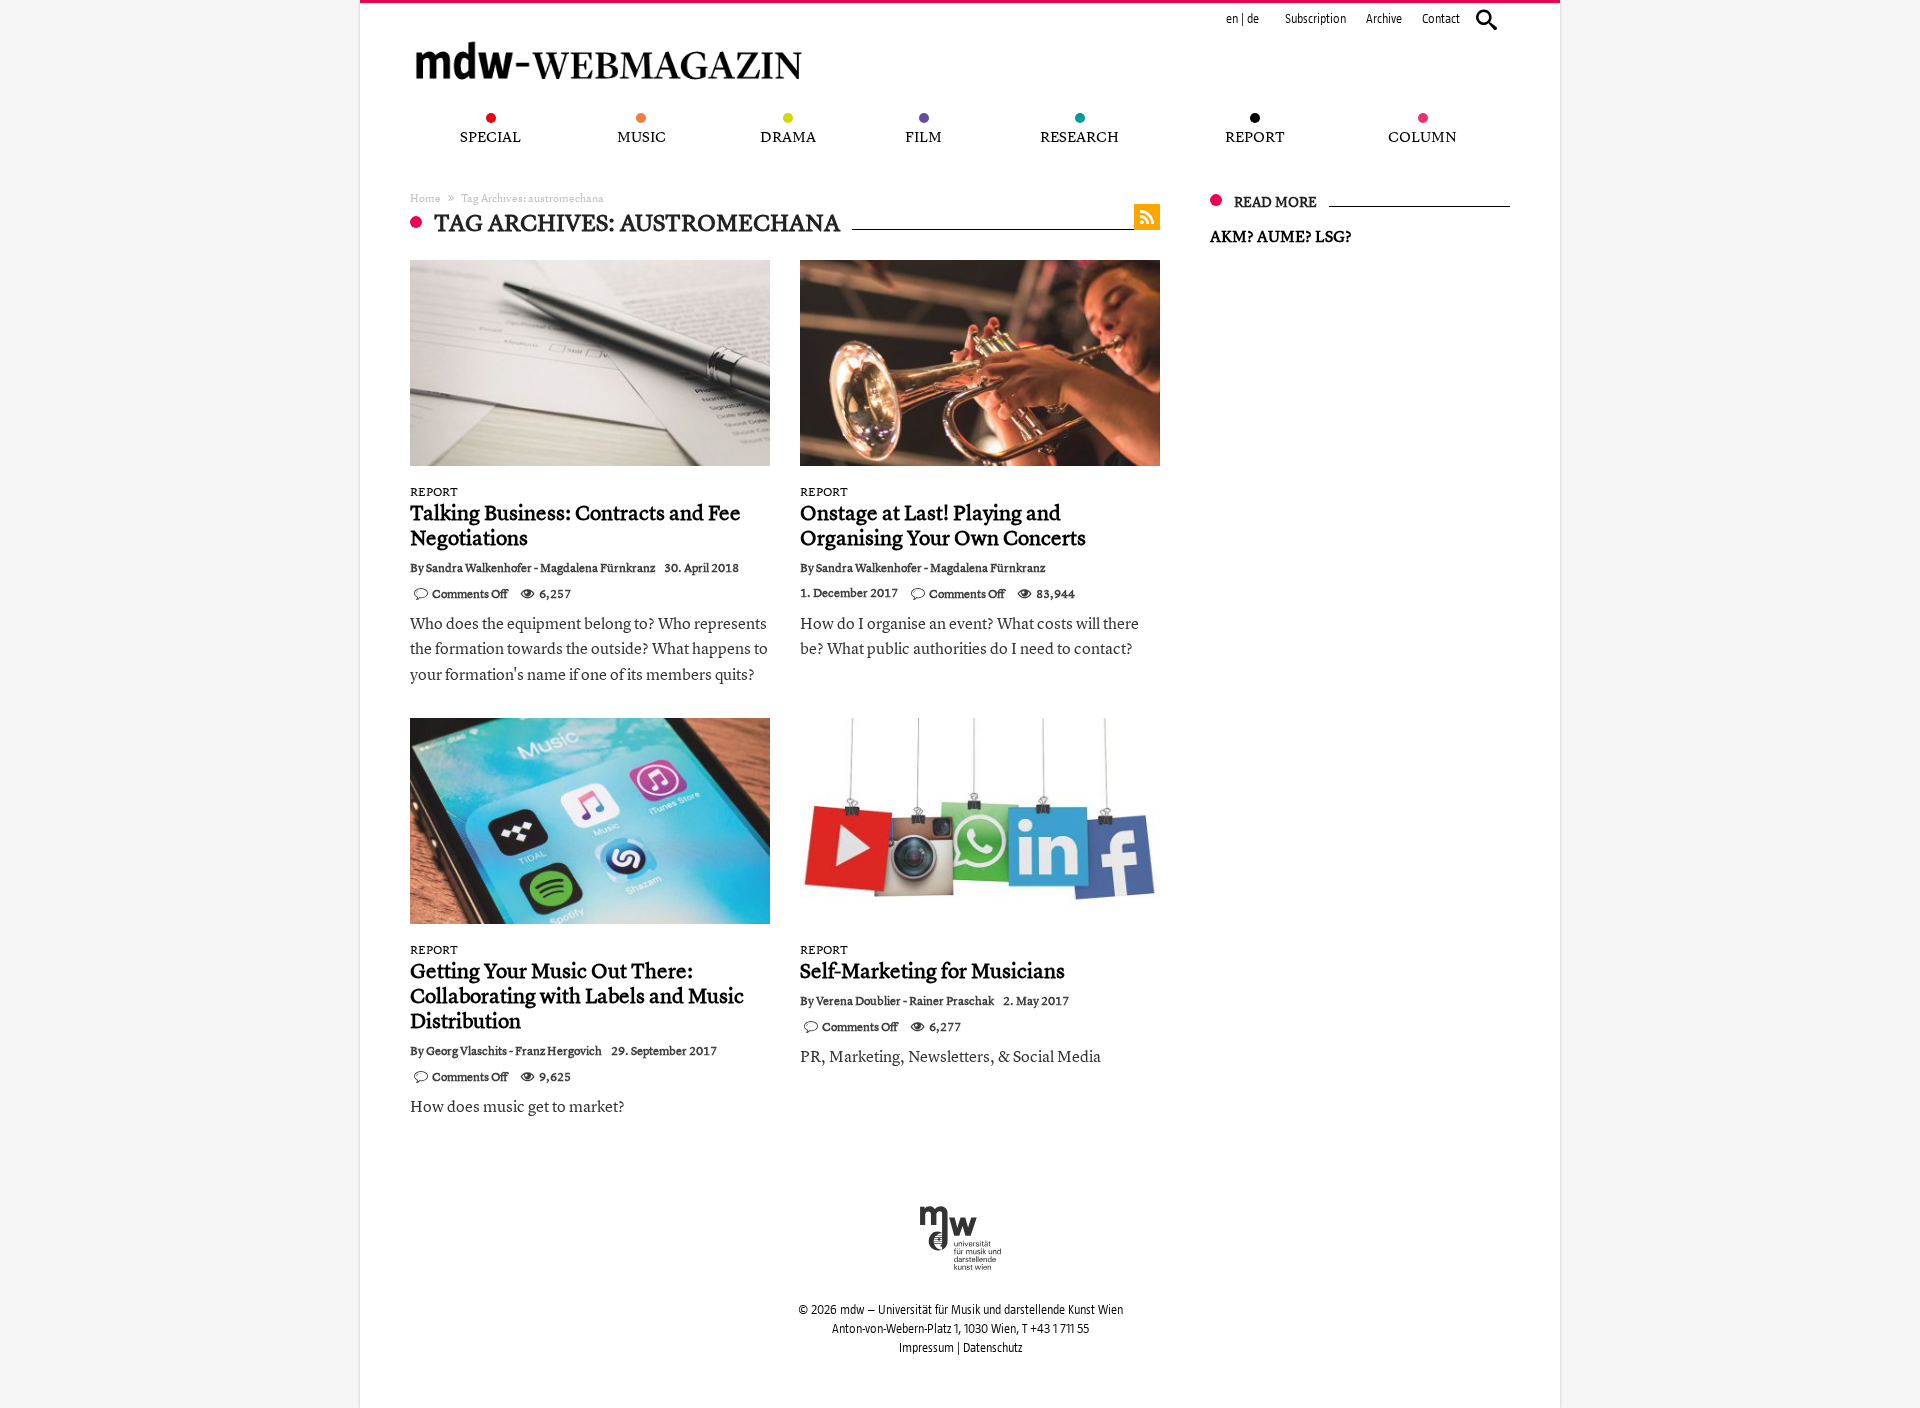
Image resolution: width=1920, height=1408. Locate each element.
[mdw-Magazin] (610, 35)
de (1253, 19)
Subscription (1315, 19)
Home (425, 197)
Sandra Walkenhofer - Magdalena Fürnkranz (540, 568)
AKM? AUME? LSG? (1281, 236)
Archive (1384, 19)
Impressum (926, 1348)
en (1232, 19)
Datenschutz (992, 1348)
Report (434, 492)
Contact (1441, 19)
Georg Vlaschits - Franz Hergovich (514, 1051)
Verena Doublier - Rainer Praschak (905, 1001)
